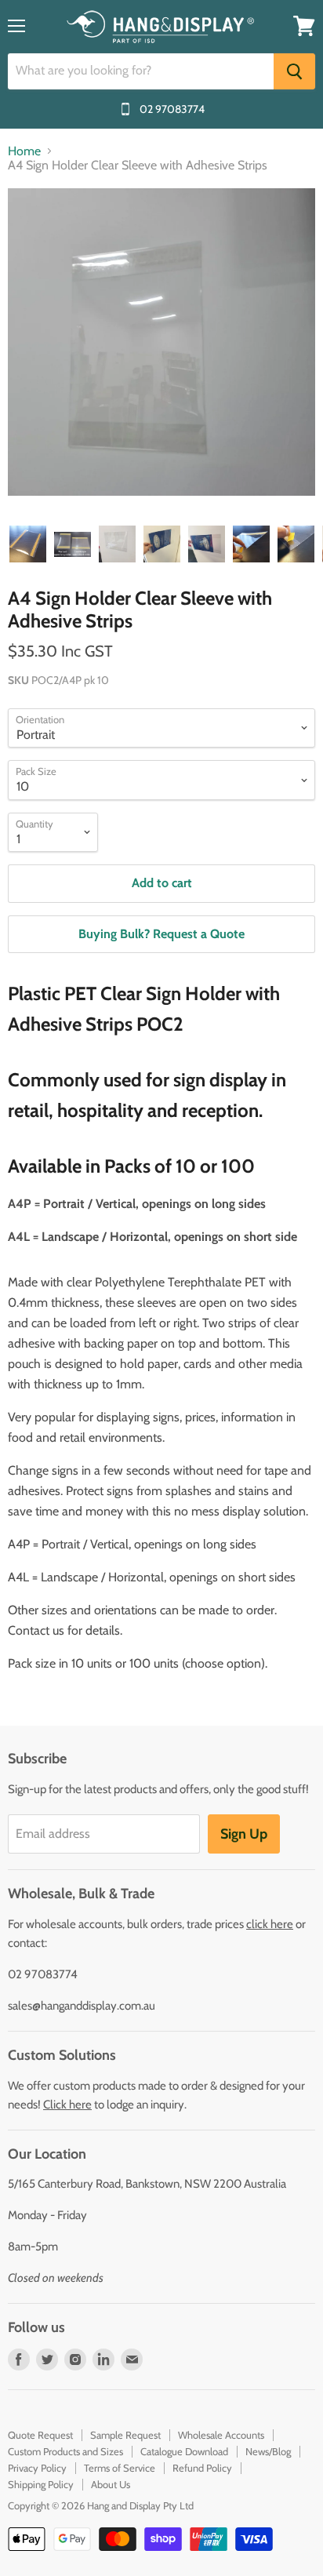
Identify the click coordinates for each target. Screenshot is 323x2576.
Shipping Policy (41, 2484)
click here (270, 1924)
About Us (111, 2484)
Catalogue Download (184, 2451)
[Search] (294, 71)
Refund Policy (202, 2468)
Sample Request (125, 2435)
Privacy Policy (37, 2468)
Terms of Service (120, 2468)
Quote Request (40, 2435)
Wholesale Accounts (221, 2435)
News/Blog (268, 2451)
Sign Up (244, 1834)
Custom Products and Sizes (65, 2451)
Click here (67, 2105)
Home (24, 151)
